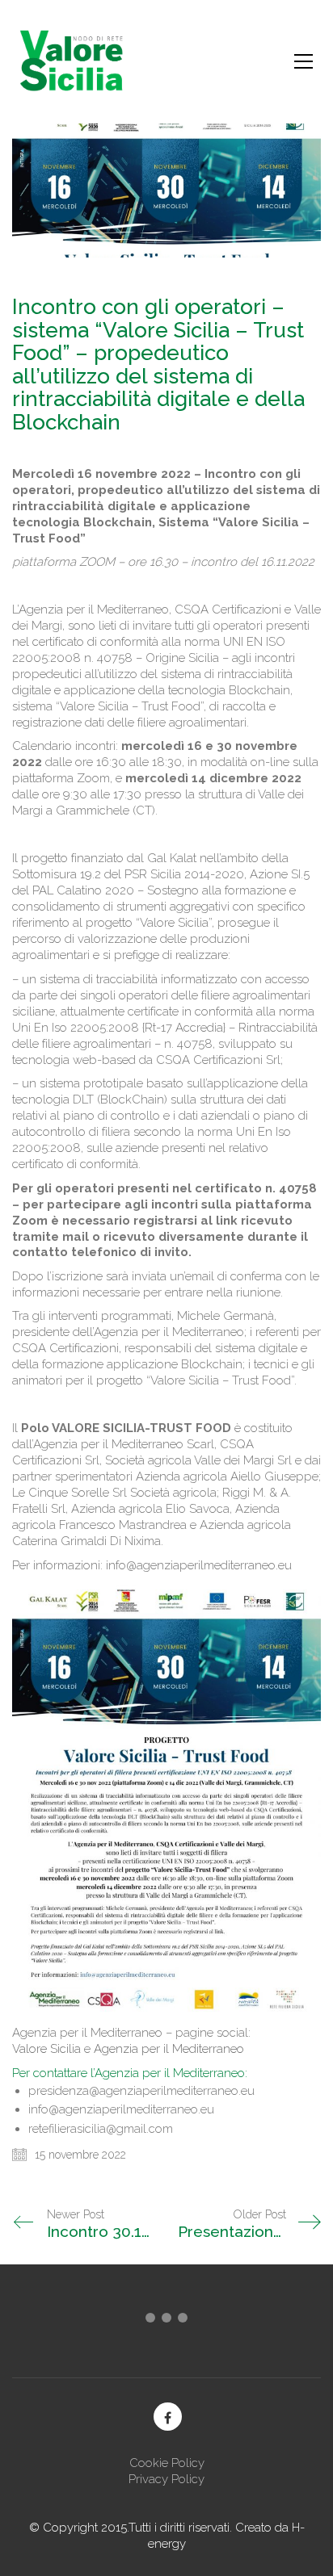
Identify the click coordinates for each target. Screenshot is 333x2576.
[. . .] (166, 2321)
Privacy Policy (166, 2479)
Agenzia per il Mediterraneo (171, 2049)
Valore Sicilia (46, 2049)
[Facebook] (168, 2417)
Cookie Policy (167, 2463)
